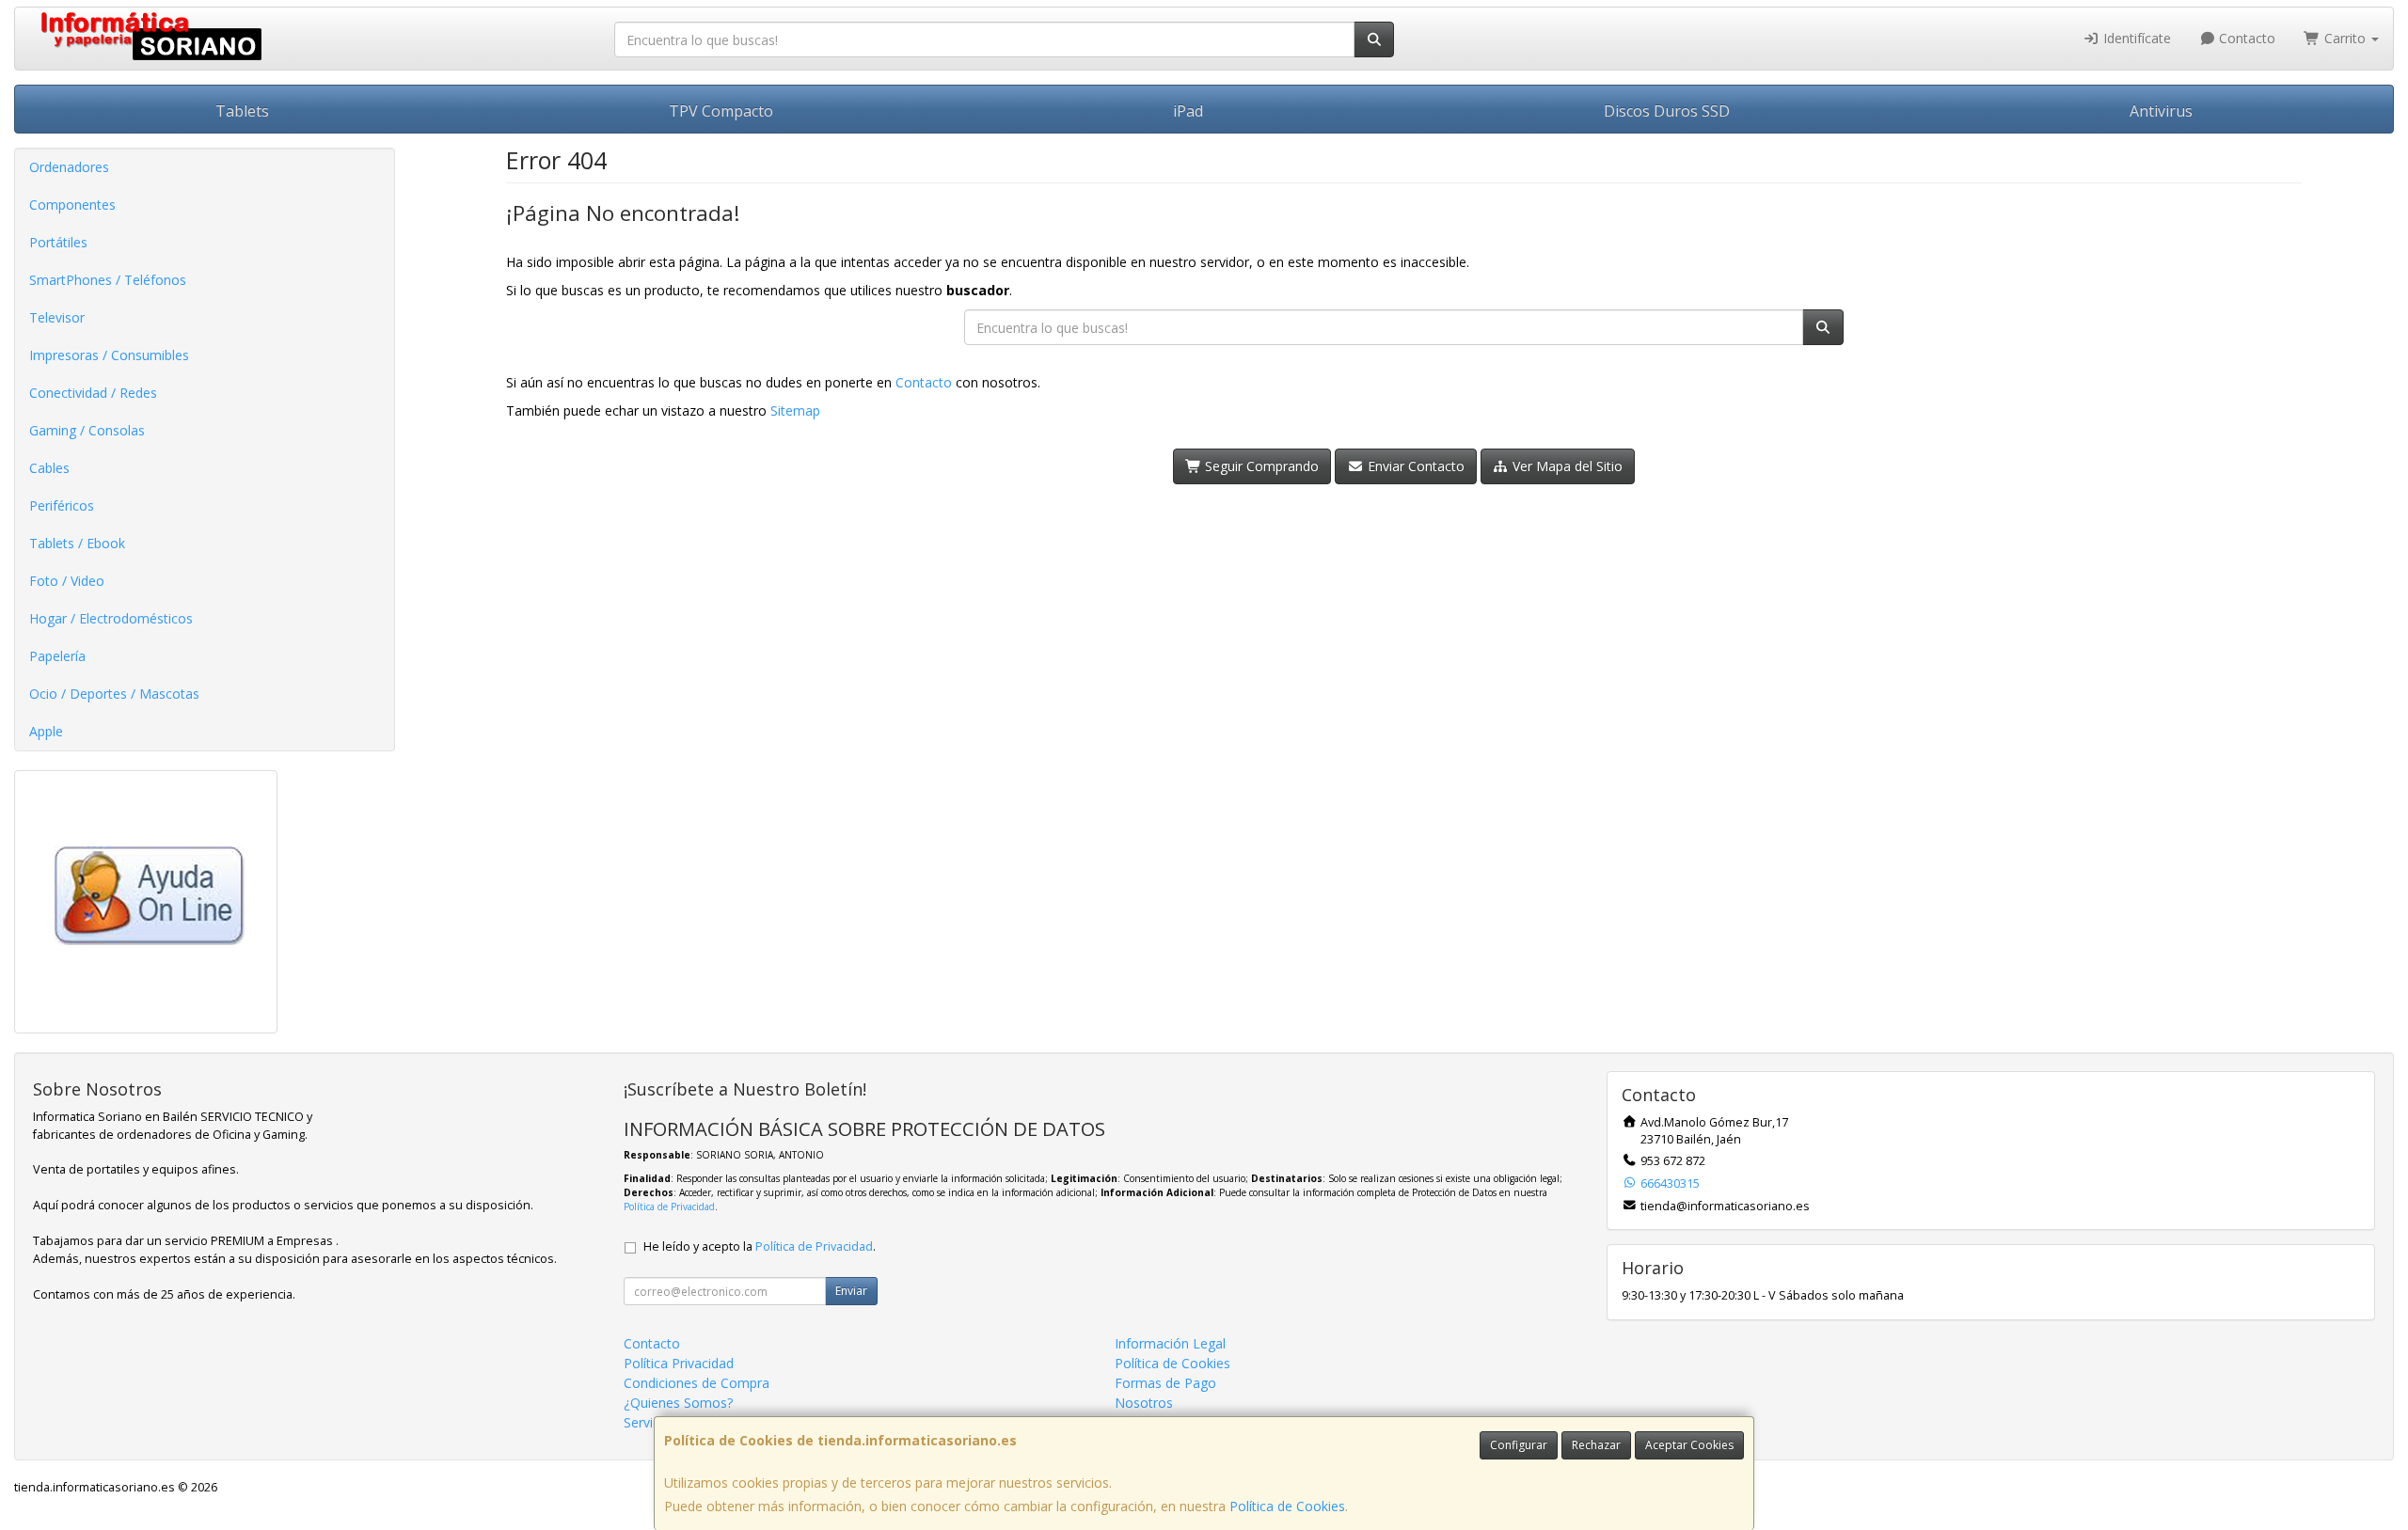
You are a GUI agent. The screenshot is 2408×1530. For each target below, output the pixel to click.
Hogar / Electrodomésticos (111, 618)
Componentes (72, 205)
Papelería (57, 656)
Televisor (57, 317)
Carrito (2345, 38)
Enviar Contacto (1414, 466)
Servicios (650, 1422)
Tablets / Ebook (77, 543)
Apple (46, 731)
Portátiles (58, 242)
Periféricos (62, 505)
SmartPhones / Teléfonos (108, 280)
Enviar (851, 1291)
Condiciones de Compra (697, 1383)
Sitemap (795, 410)
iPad (1188, 111)
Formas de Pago (1165, 1383)
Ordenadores (69, 167)
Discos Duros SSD (1667, 111)
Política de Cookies (1287, 1506)
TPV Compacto (721, 111)
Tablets (242, 111)
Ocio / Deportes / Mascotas (114, 694)
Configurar (1519, 1445)
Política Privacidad (679, 1363)
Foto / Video (67, 581)
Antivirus (2161, 111)
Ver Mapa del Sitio (1566, 466)
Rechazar (1596, 1445)
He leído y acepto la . (760, 1246)
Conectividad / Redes (93, 393)
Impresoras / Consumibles (109, 355)
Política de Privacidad (669, 1207)
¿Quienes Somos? (678, 1403)
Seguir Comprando (1260, 466)
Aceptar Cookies (1689, 1445)
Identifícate (2135, 38)
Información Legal (1170, 1343)
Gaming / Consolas (87, 430)
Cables (49, 468)
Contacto (2245, 38)
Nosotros (1144, 1403)
